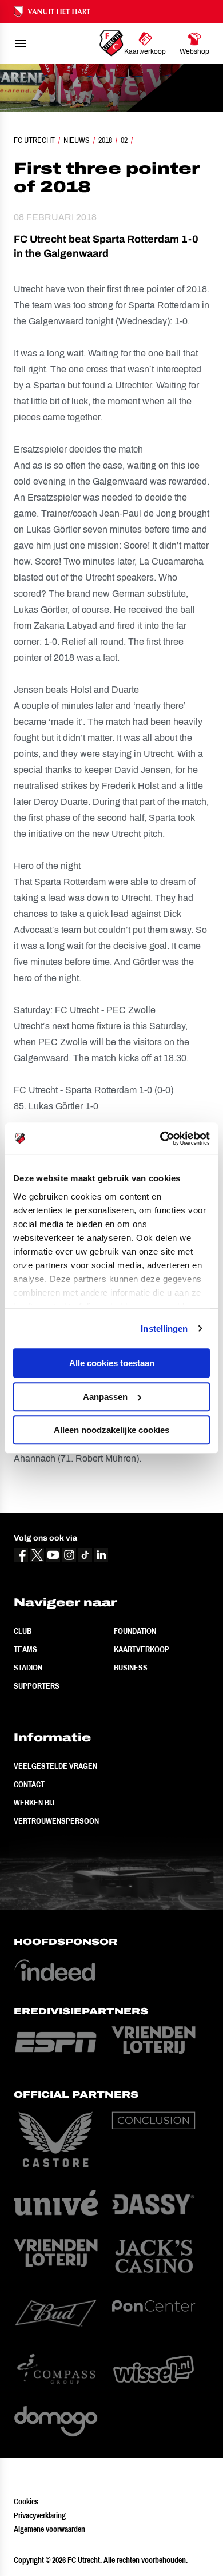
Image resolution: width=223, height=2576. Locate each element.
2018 (105, 140)
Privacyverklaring (40, 2515)
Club (23, 1631)
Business (131, 1668)
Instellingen (164, 1329)
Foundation (135, 1631)
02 (124, 140)
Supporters (37, 1686)
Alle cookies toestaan (112, 1363)
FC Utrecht (34, 140)
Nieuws (77, 140)
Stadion (28, 1668)
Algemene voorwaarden (49, 2529)
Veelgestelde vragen (55, 1766)
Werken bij (34, 1803)
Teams (25, 1649)
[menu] (21, 43)
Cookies (26, 2502)
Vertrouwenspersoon (56, 1821)
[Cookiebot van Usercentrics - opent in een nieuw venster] (160, 1138)
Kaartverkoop (142, 1649)
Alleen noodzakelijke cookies (111, 1430)
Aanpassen (105, 1397)
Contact (29, 1784)
